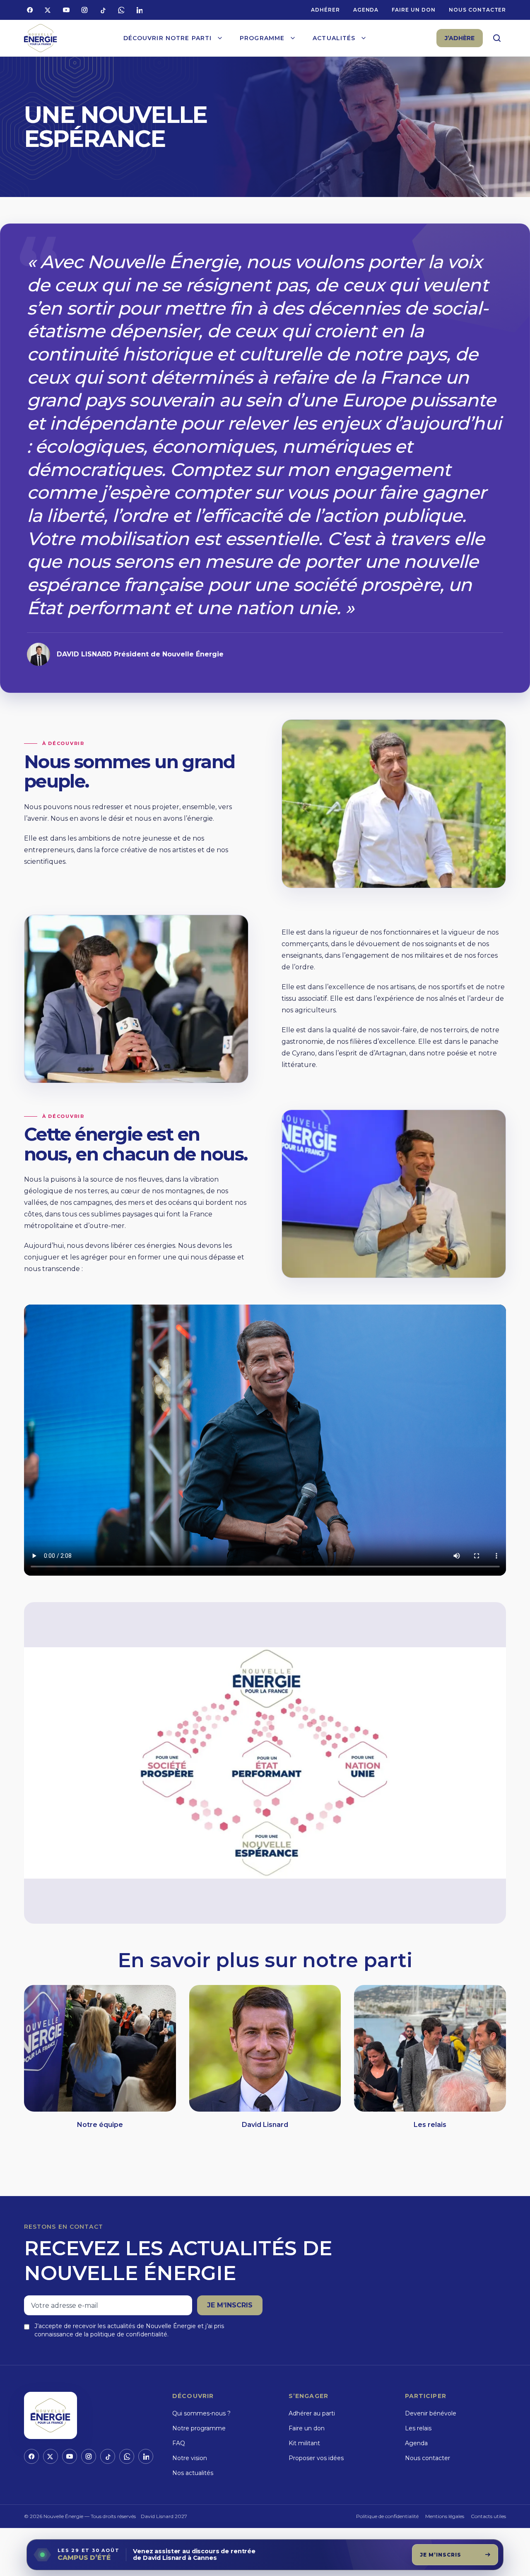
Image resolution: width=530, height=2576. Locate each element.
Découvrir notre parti (168, 38)
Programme (262, 38)
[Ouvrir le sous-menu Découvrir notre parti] (220, 38)
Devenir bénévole (431, 2413)
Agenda (366, 10)
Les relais (418, 2428)
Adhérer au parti (312, 2413)
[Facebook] (30, 10)
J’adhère (460, 38)
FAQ (179, 2443)
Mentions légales (445, 2516)
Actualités (334, 38)
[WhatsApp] (121, 10)
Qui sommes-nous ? (201, 2413)
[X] (48, 10)
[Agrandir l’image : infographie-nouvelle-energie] (265, 1763)
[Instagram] (84, 10)
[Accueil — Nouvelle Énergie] (41, 38)
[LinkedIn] (139, 10)
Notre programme (199, 2428)
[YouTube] (66, 10)
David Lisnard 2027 (164, 2516)
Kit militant (304, 2443)
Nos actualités (193, 2473)
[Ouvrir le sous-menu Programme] (293, 38)
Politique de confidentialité (387, 2516)
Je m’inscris (230, 2305)
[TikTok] (103, 10)
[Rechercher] (497, 38)
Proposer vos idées (316, 2458)
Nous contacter (477, 10)
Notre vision (190, 2458)
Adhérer (325, 10)
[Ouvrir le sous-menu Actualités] (364, 38)
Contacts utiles (488, 2516)
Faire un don (414, 10)
